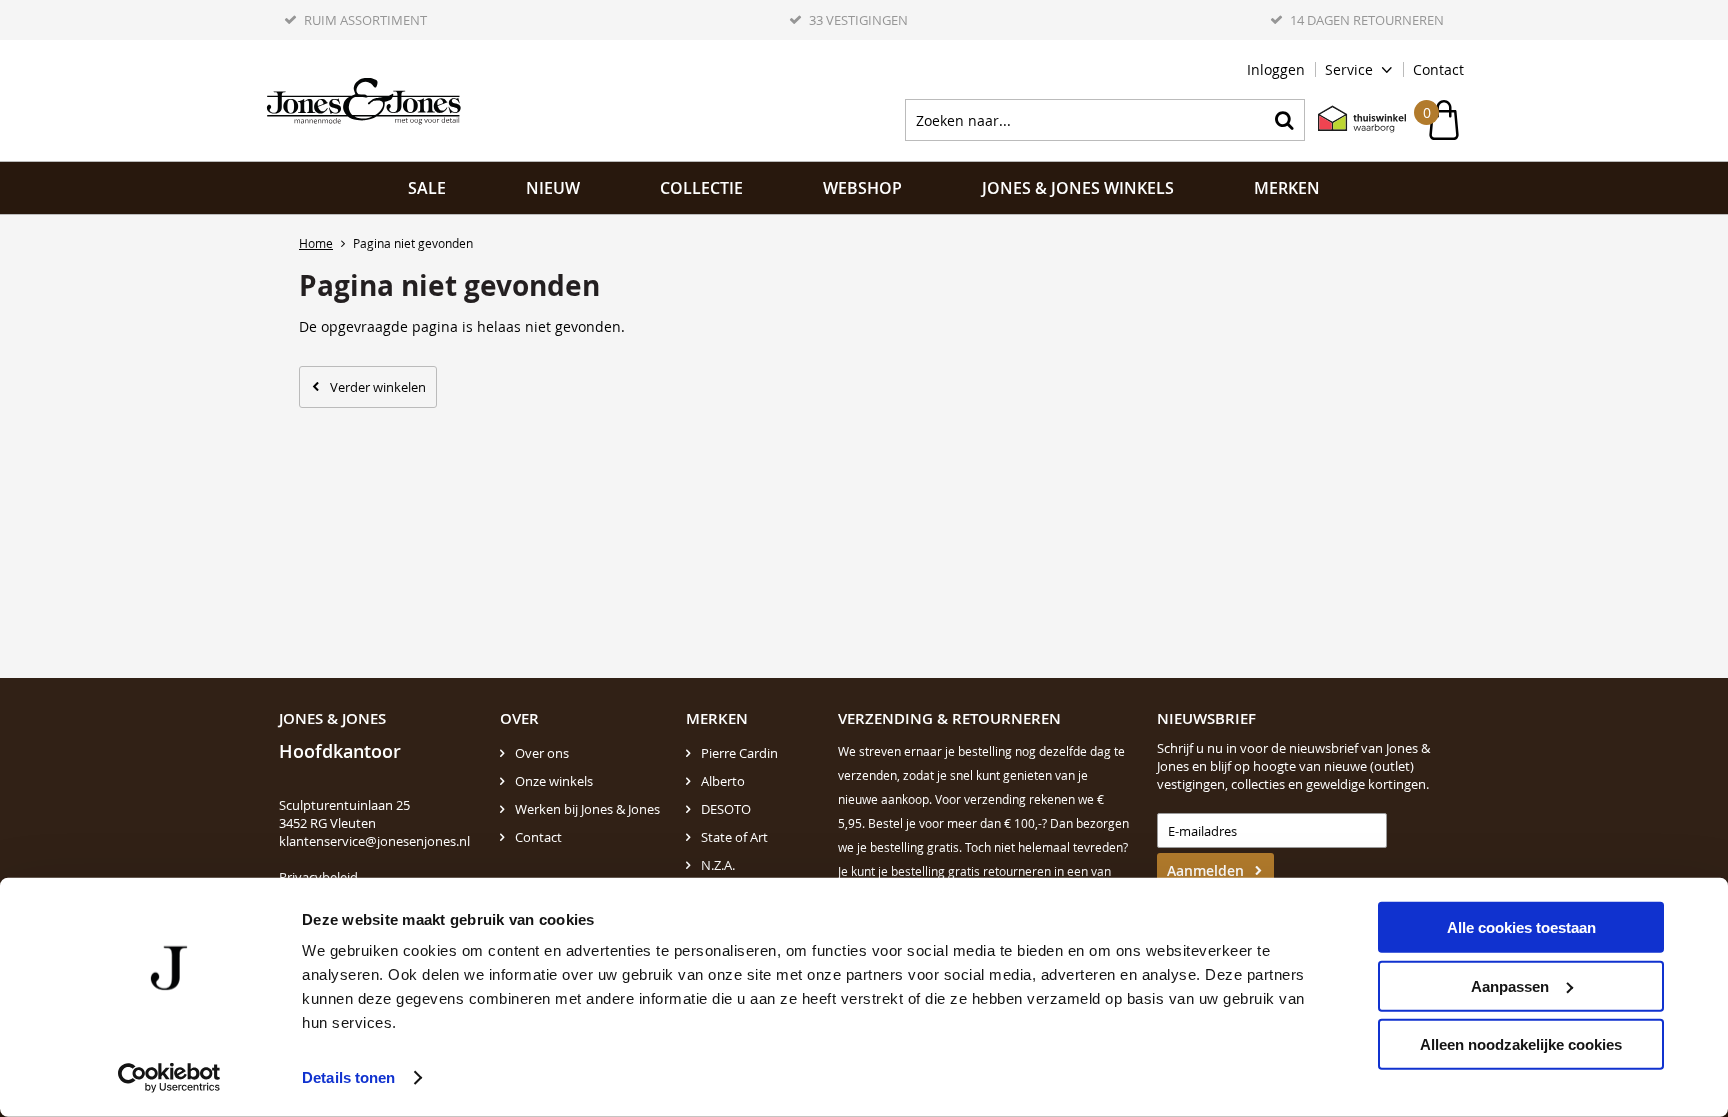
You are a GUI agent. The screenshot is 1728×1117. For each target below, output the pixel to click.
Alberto (723, 781)
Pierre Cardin (739, 753)
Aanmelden (1205, 870)
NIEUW (553, 188)
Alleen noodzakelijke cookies (1521, 1044)
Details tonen (348, 1077)
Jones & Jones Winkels (1078, 188)
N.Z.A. (718, 865)
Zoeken (1284, 120)
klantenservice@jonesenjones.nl (374, 841)
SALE (427, 188)
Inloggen (1276, 69)
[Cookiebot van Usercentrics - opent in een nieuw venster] (169, 1078)
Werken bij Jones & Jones (587, 809)
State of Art (734, 837)
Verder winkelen (378, 387)
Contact (1438, 69)
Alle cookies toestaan (1521, 927)
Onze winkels (554, 781)
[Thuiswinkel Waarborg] (1352, 120)
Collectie (701, 188)
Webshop (862, 188)
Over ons (542, 753)
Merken (1287, 188)
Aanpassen (1510, 985)
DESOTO (726, 809)
